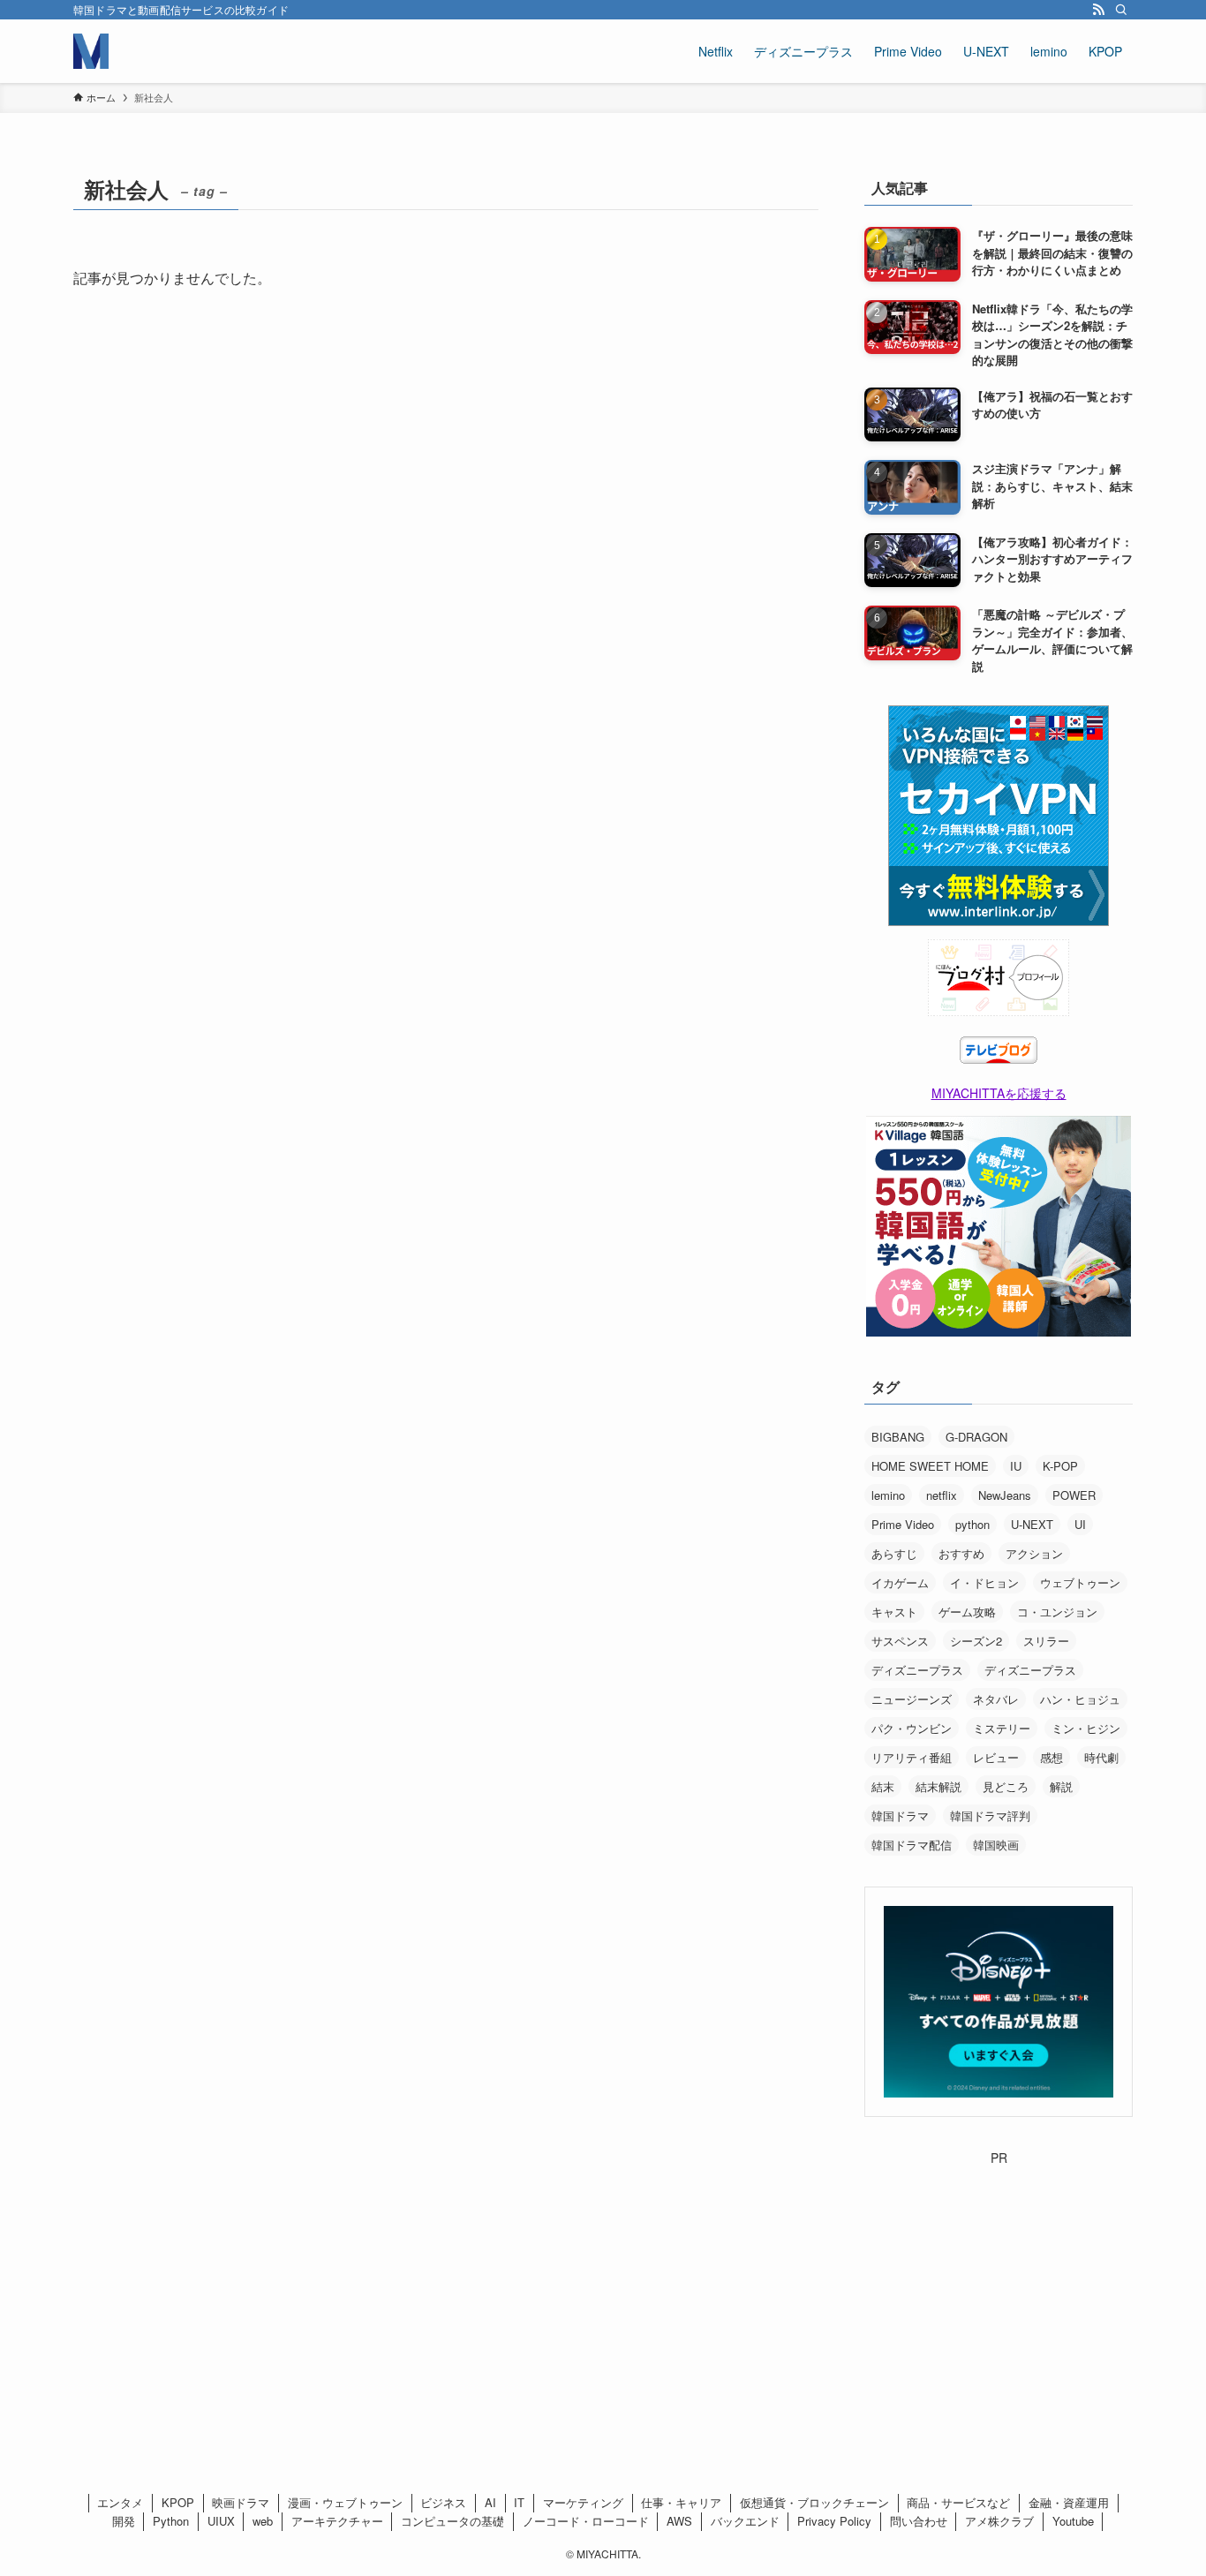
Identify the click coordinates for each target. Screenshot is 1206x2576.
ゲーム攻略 (967, 1612)
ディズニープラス (917, 1670)
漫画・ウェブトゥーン (345, 2502)
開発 (124, 2521)
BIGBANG (898, 1437)
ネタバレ (996, 1699)
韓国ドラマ (900, 1815)
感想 (1051, 1757)
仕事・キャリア (681, 2502)
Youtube (1073, 2521)
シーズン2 (976, 1641)
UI (1080, 1524)
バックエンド (745, 2521)
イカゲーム (900, 1582)
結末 (883, 1786)
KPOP (178, 2502)
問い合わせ (919, 2521)
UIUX (221, 2521)
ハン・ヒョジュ (1080, 1699)
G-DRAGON (976, 1437)
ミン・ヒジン (1086, 1728)
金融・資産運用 (1069, 2502)
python (972, 1524)
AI (490, 2502)
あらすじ (894, 1553)
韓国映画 (996, 1845)
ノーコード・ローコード (586, 2521)
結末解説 (938, 1786)
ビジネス (443, 2502)
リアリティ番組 (912, 1757)
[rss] (1098, 10)
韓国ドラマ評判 (990, 1815)
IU (1016, 1466)
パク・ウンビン (912, 1728)
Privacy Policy (834, 2521)
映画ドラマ (241, 2502)
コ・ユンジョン (1057, 1612)
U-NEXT (1032, 1524)
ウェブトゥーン (1080, 1582)
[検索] (1121, 10)
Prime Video (903, 1524)
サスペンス (900, 1641)
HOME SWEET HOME (930, 1466)
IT (519, 2502)
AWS (679, 2521)
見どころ (1006, 1786)
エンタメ (120, 2502)
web (263, 2521)
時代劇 (1101, 1757)
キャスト (894, 1612)
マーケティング (583, 2502)
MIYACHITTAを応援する (999, 1093)
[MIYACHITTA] (91, 51)
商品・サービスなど (958, 2502)
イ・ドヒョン (984, 1582)
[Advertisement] (999, 2278)
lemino (888, 1495)
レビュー (996, 1757)
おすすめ (961, 1553)
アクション (1034, 1553)
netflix (942, 1495)
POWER (1074, 1495)
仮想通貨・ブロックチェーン (814, 2502)
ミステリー (1002, 1728)
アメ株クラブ (999, 2521)
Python (171, 2521)
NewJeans (1005, 1495)
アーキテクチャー (337, 2521)
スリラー (1046, 1641)
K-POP (1060, 1466)
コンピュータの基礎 (452, 2521)
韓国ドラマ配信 (912, 1845)
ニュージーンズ (912, 1699)
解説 (1061, 1786)
